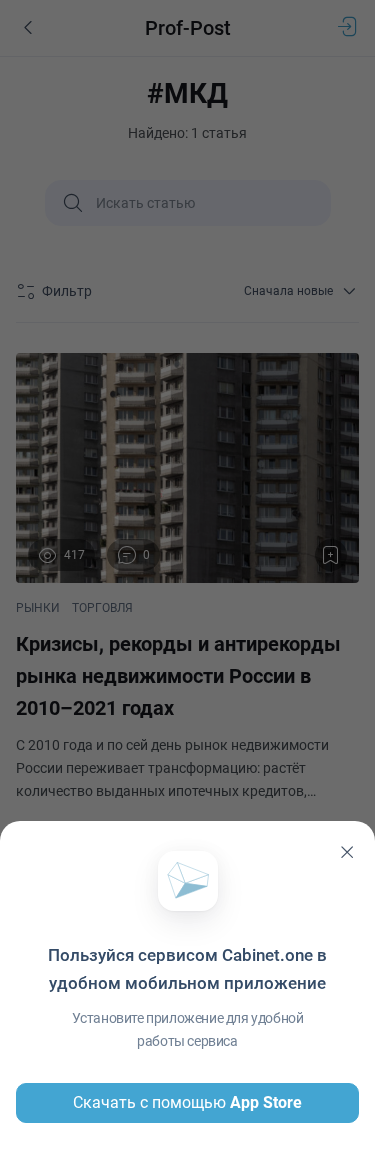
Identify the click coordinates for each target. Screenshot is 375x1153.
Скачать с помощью (187, 1102)
